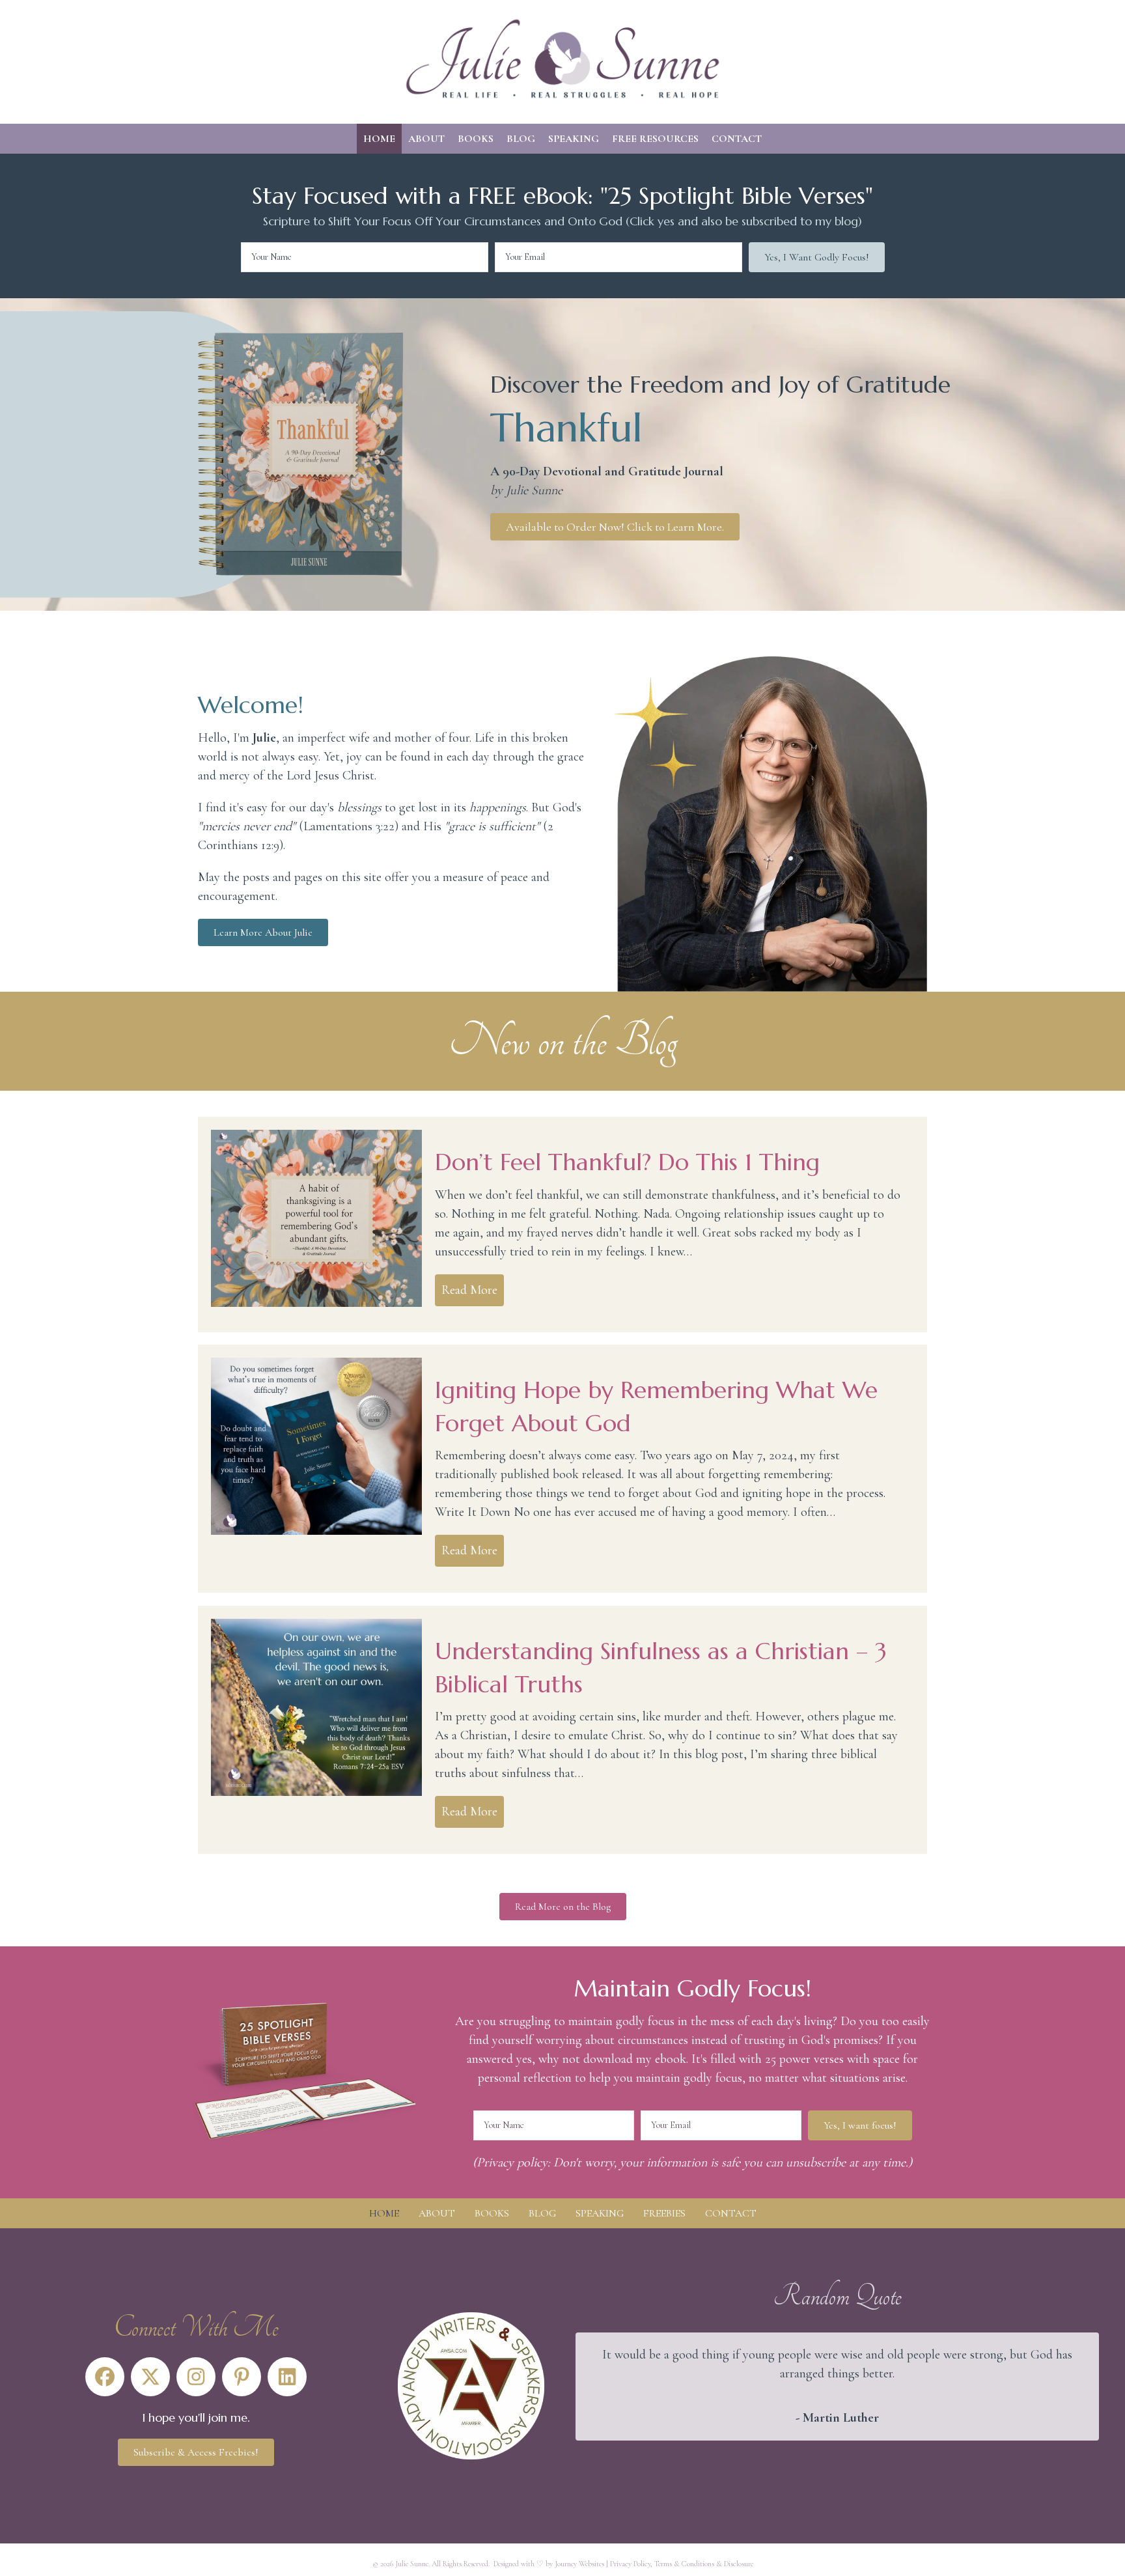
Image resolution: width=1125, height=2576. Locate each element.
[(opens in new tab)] (471, 2385)
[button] (817, 257)
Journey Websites (579, 2564)
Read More (473, 1290)
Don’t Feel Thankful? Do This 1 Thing (627, 1162)
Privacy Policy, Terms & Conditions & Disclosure (682, 2564)
